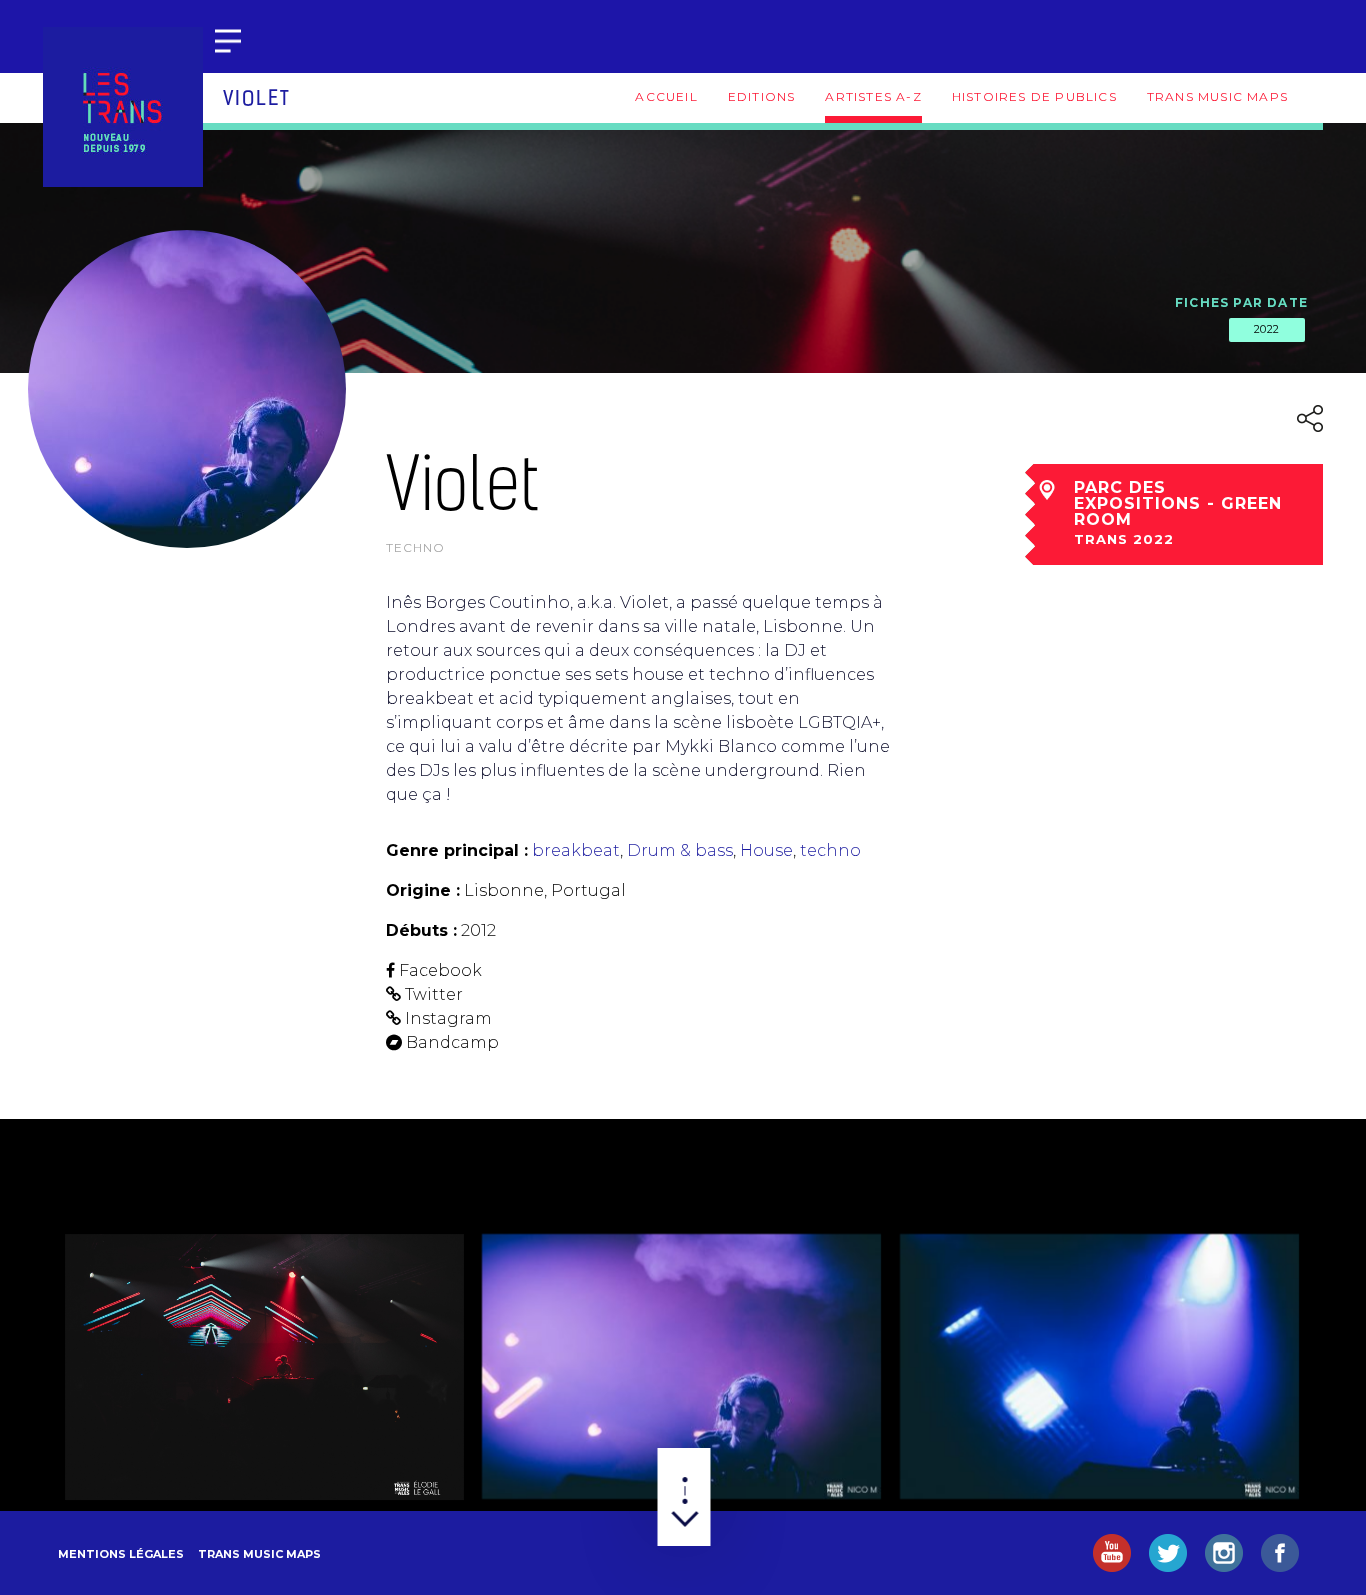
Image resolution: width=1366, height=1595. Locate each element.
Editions (762, 96)
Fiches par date (1241, 302)
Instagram (448, 1018)
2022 (1267, 329)
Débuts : (421, 930)
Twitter (434, 994)
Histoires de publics (1034, 96)
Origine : (423, 890)
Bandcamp (452, 1042)
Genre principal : (457, 850)
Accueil (666, 96)
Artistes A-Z (873, 96)
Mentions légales (121, 1554)
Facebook (440, 970)
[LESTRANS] (123, 107)
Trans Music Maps (1217, 96)
